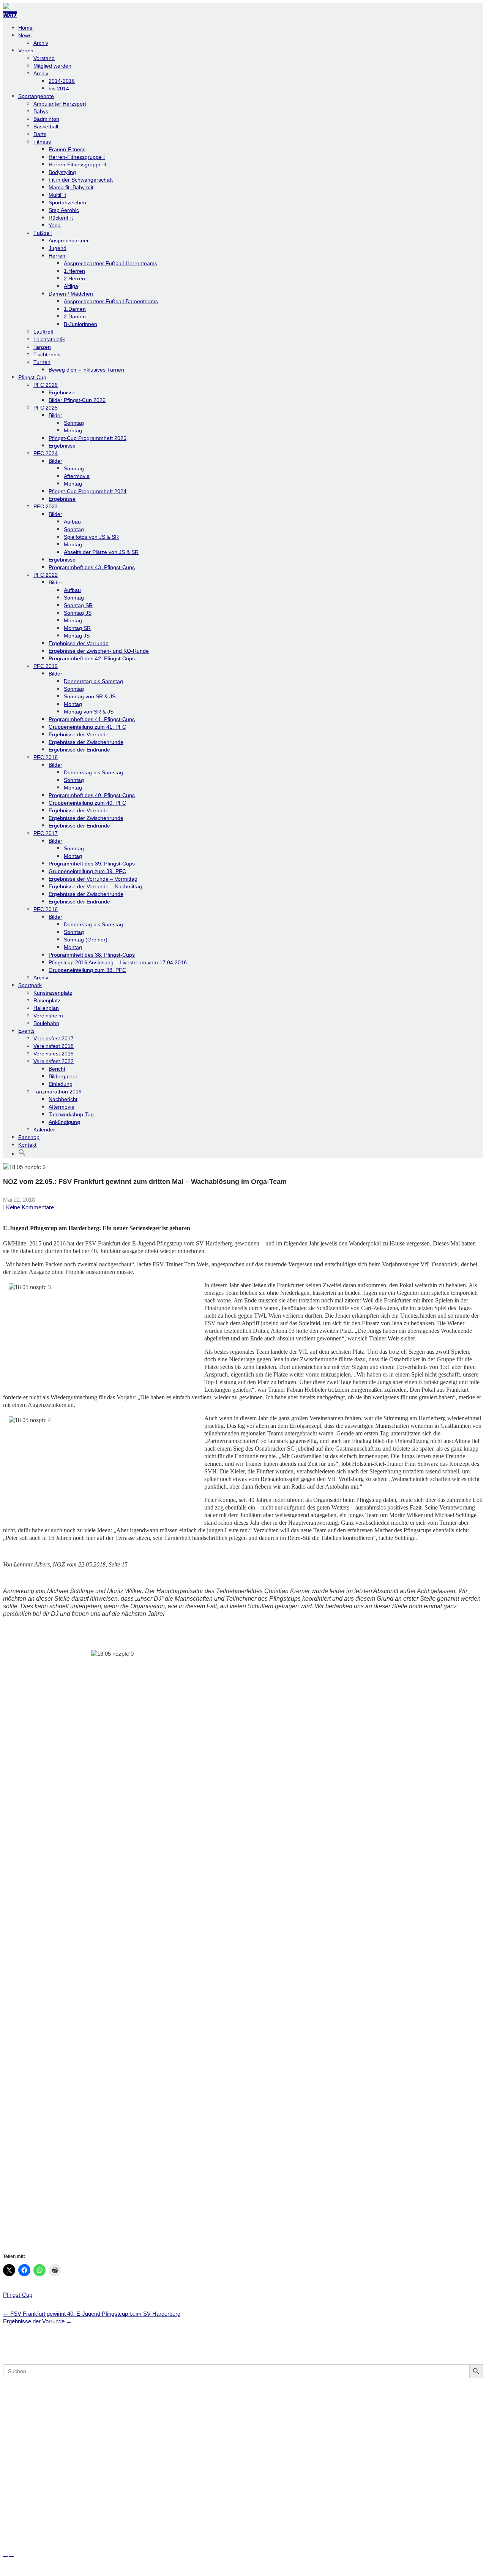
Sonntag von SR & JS (90, 696)
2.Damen (75, 316)
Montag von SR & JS (89, 712)
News (25, 35)
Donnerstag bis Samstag (93, 681)
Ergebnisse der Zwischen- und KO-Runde (99, 651)
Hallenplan (46, 1008)
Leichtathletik (49, 339)
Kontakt (27, 1145)
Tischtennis (47, 354)
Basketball (46, 127)
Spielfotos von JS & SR (91, 537)
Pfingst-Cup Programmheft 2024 (88, 491)
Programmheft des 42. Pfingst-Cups (92, 658)
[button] (22, 1154)
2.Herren (74, 278)
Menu (10, 15)
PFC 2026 (46, 385)
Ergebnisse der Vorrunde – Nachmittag (95, 886)
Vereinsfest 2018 (54, 1046)
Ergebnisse (62, 392)
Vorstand (44, 58)
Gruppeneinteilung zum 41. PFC (87, 727)
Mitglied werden (52, 66)
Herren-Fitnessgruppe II (77, 165)
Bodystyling (62, 172)
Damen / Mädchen (71, 294)
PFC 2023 (46, 506)
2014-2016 (62, 81)
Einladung (61, 1084)
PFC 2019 (46, 666)
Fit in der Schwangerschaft (81, 180)
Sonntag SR (78, 605)
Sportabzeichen (67, 203)
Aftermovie (77, 476)
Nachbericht (63, 1099)
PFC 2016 (46, 909)
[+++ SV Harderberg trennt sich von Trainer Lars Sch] (243, 2411)
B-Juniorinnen (80, 324)
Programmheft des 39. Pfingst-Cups (92, 864)
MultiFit (57, 195)
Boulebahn (46, 1023)
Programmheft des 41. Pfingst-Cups (92, 719)
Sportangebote (36, 96)
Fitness (42, 142)
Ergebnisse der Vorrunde (79, 643)
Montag (73, 430)
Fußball (43, 233)
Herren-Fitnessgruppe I (77, 157)
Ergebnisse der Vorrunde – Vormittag (93, 879)
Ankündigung (64, 1122)
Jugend (58, 248)
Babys (41, 111)
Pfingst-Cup (32, 377)
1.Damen (75, 309)
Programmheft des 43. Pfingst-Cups (92, 567)
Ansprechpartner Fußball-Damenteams (111, 301)
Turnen (42, 362)
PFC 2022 (46, 575)
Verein (26, 51)
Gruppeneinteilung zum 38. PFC (87, 970)
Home (25, 28)
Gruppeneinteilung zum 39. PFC (87, 871)
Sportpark (30, 985)
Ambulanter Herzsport (60, 104)
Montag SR (77, 628)
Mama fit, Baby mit (71, 187)
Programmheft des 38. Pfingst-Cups (92, 955)
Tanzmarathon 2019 (58, 1092)
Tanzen (42, 347)
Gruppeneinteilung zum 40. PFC (87, 803)
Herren (57, 256)
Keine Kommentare (30, 1207)
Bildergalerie (64, 1076)
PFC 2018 (46, 757)
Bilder (55, 415)
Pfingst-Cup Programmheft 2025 (88, 438)
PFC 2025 (46, 408)
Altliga (71, 286)
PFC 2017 (46, 833)
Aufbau (72, 522)
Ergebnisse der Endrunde (79, 750)
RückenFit (61, 218)
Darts (40, 134)
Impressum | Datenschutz (35, 2569)
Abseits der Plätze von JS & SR (101, 552)
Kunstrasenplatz (53, 993)
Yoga (55, 225)
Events (26, 1031)
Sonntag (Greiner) (86, 940)
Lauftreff (43, 332)
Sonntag (74, 423)
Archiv (41, 43)
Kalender (44, 1130)
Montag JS (77, 636)
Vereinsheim (48, 1016)
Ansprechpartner (69, 241)
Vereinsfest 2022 (54, 1061)
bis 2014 (59, 89)
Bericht (57, 1069)
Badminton (46, 119)
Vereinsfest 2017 (54, 1038)
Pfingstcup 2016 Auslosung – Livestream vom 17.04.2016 (118, 962)
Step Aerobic (64, 210)
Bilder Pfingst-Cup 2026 (77, 400)
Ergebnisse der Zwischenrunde (86, 742)
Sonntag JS (78, 613)
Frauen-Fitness (67, 149)
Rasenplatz (47, 1000)
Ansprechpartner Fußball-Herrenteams (110, 263)
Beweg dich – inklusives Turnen (86, 370)
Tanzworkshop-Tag (71, 1114)
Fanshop (29, 1137)
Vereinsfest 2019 (54, 1054)
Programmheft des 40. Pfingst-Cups (92, 795)
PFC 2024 (46, 453)
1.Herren (74, 271)
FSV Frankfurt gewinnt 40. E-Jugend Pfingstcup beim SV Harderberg (92, 2314)
